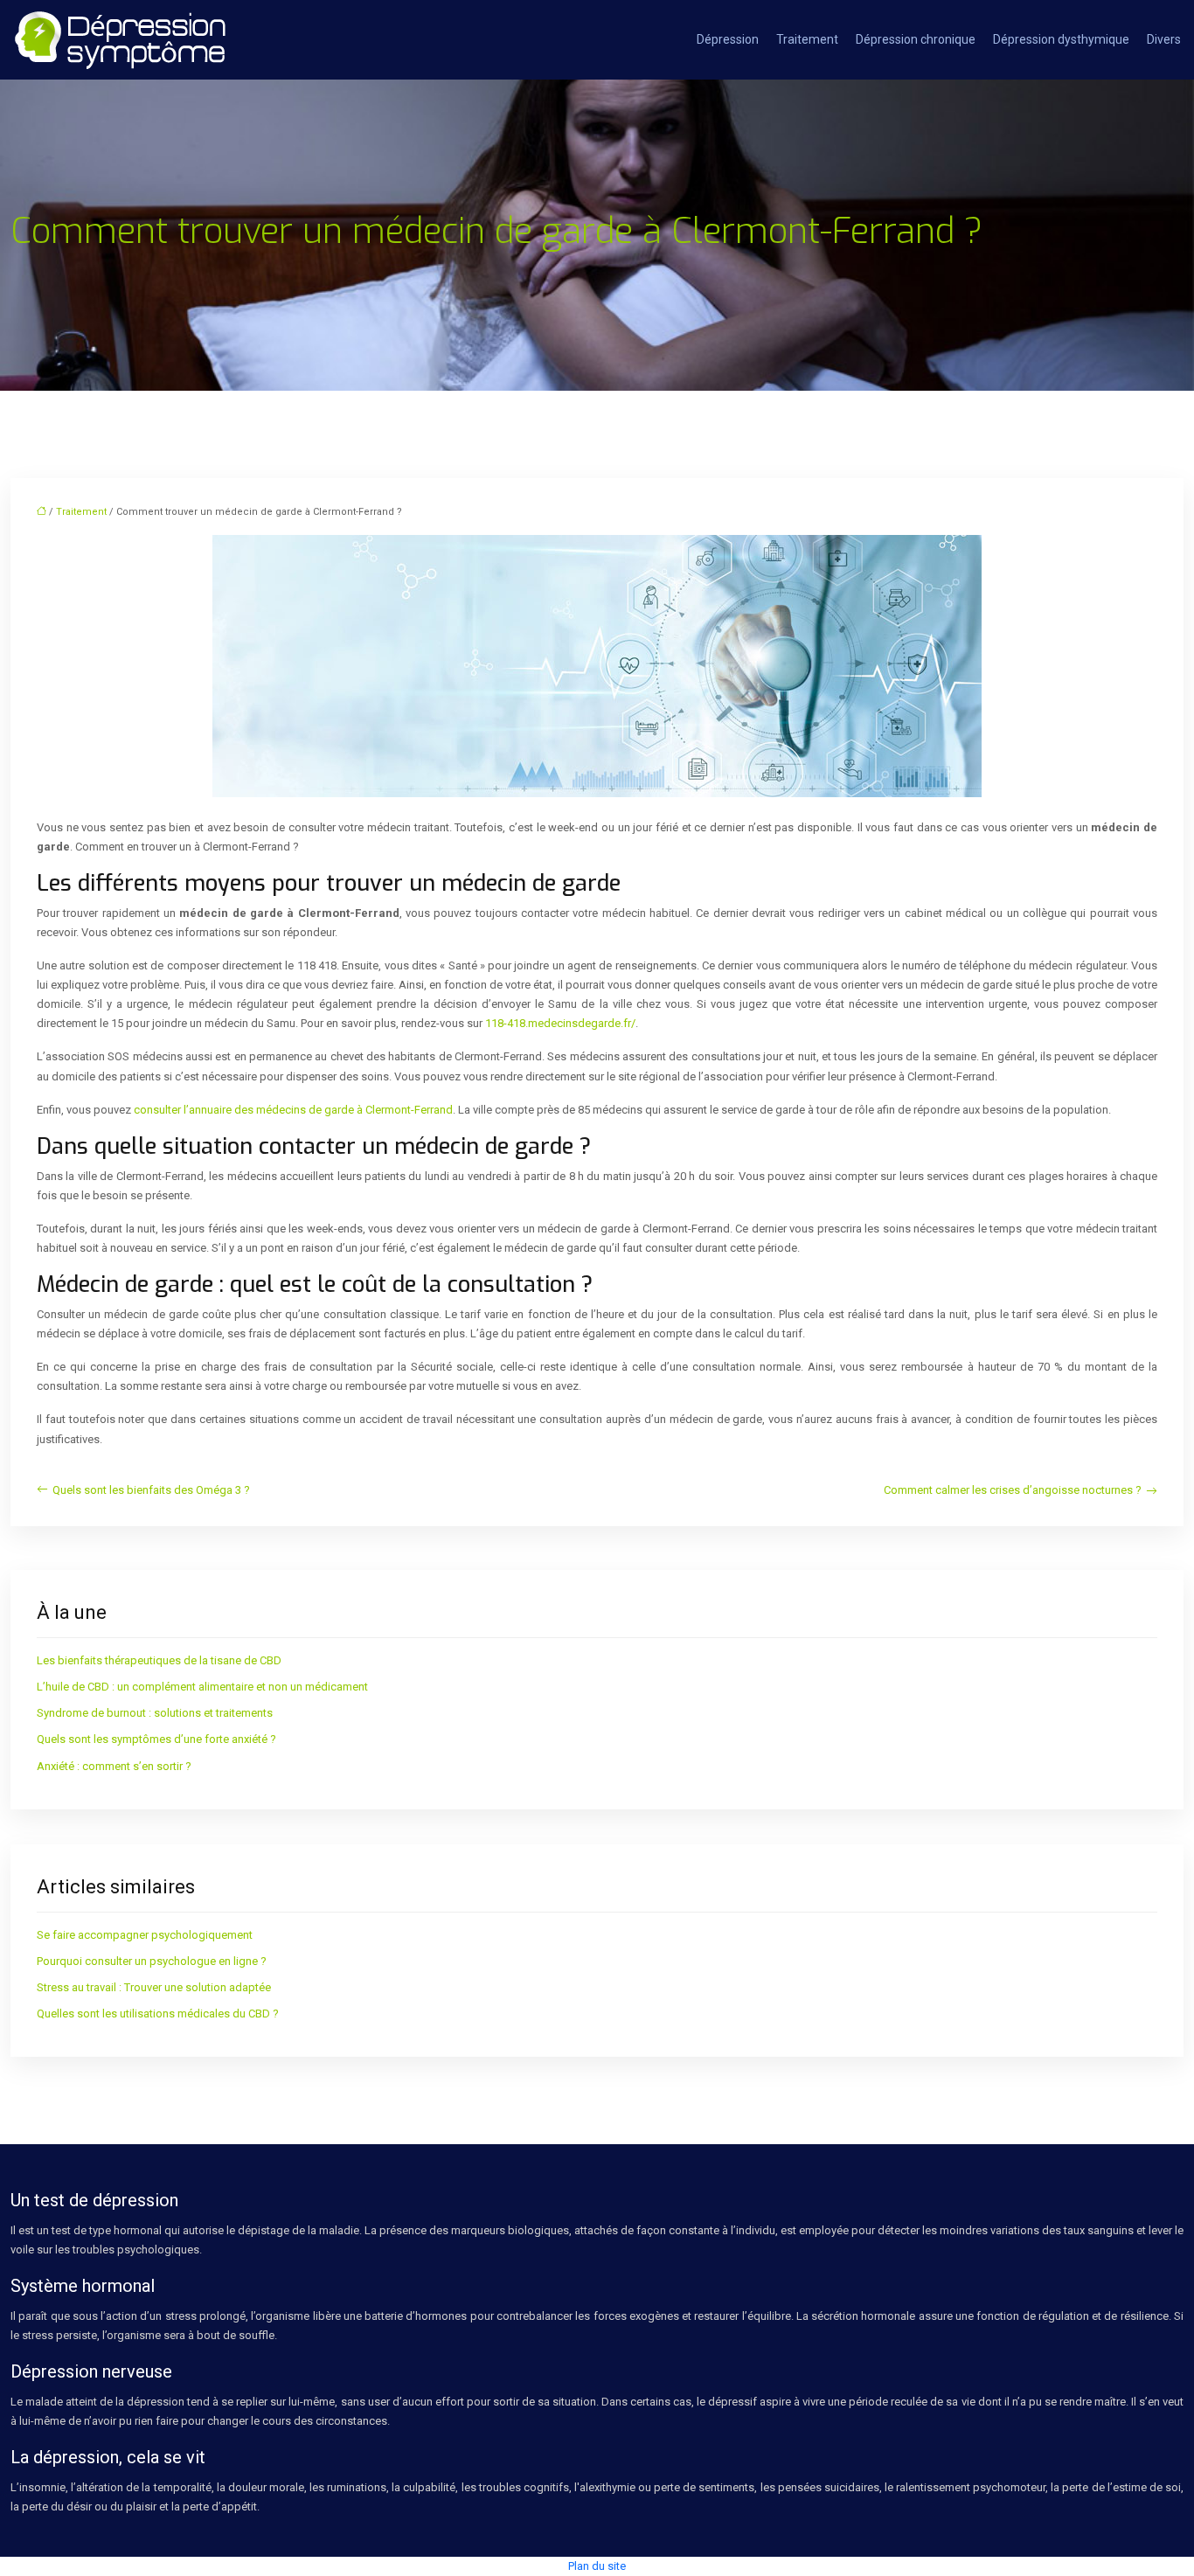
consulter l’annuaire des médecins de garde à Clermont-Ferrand (293, 1110)
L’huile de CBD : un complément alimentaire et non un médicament (202, 1687)
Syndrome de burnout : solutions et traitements (155, 1713)
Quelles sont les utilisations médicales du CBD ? (158, 2014)
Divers (1164, 39)
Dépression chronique (916, 39)
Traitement (807, 39)
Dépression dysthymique (1061, 39)
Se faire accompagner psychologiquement (145, 1935)
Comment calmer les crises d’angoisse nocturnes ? (1013, 1490)
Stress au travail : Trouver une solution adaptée (154, 1987)
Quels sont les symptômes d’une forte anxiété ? (156, 1739)
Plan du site (597, 2566)
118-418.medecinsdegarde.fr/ (560, 1023)
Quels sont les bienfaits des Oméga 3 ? (151, 1490)
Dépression (728, 39)
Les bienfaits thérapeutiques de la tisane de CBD (159, 1660)
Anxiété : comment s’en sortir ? (114, 1766)
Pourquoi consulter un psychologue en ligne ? (152, 1961)
